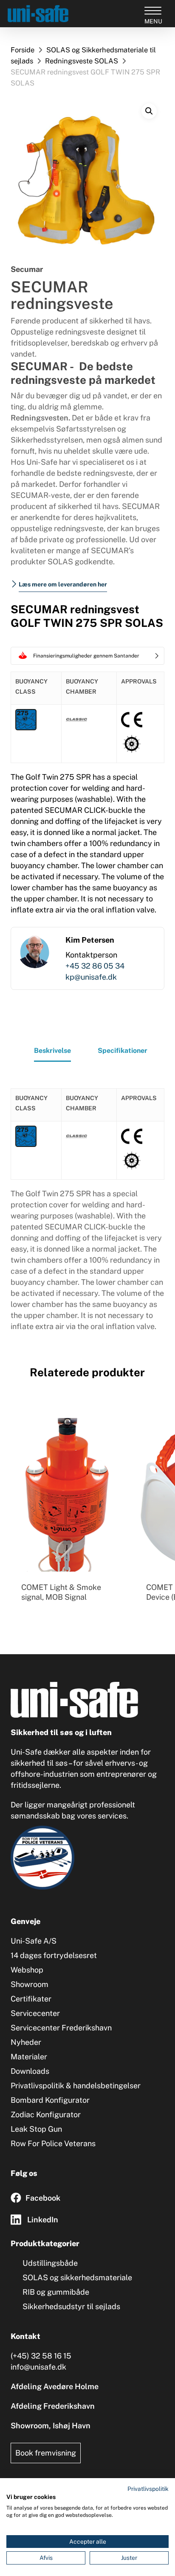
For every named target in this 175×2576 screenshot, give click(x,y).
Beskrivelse (52, 1051)
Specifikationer (123, 1051)
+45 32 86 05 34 (95, 966)
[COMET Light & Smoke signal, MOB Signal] (67, 1495)
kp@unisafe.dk (91, 977)
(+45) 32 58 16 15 (41, 2356)
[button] (149, 111)
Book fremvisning (46, 2453)
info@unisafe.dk (38, 2367)
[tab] (52, 1053)
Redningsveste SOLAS (82, 61)
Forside (23, 50)
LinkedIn (43, 2220)
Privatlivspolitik (148, 2489)
